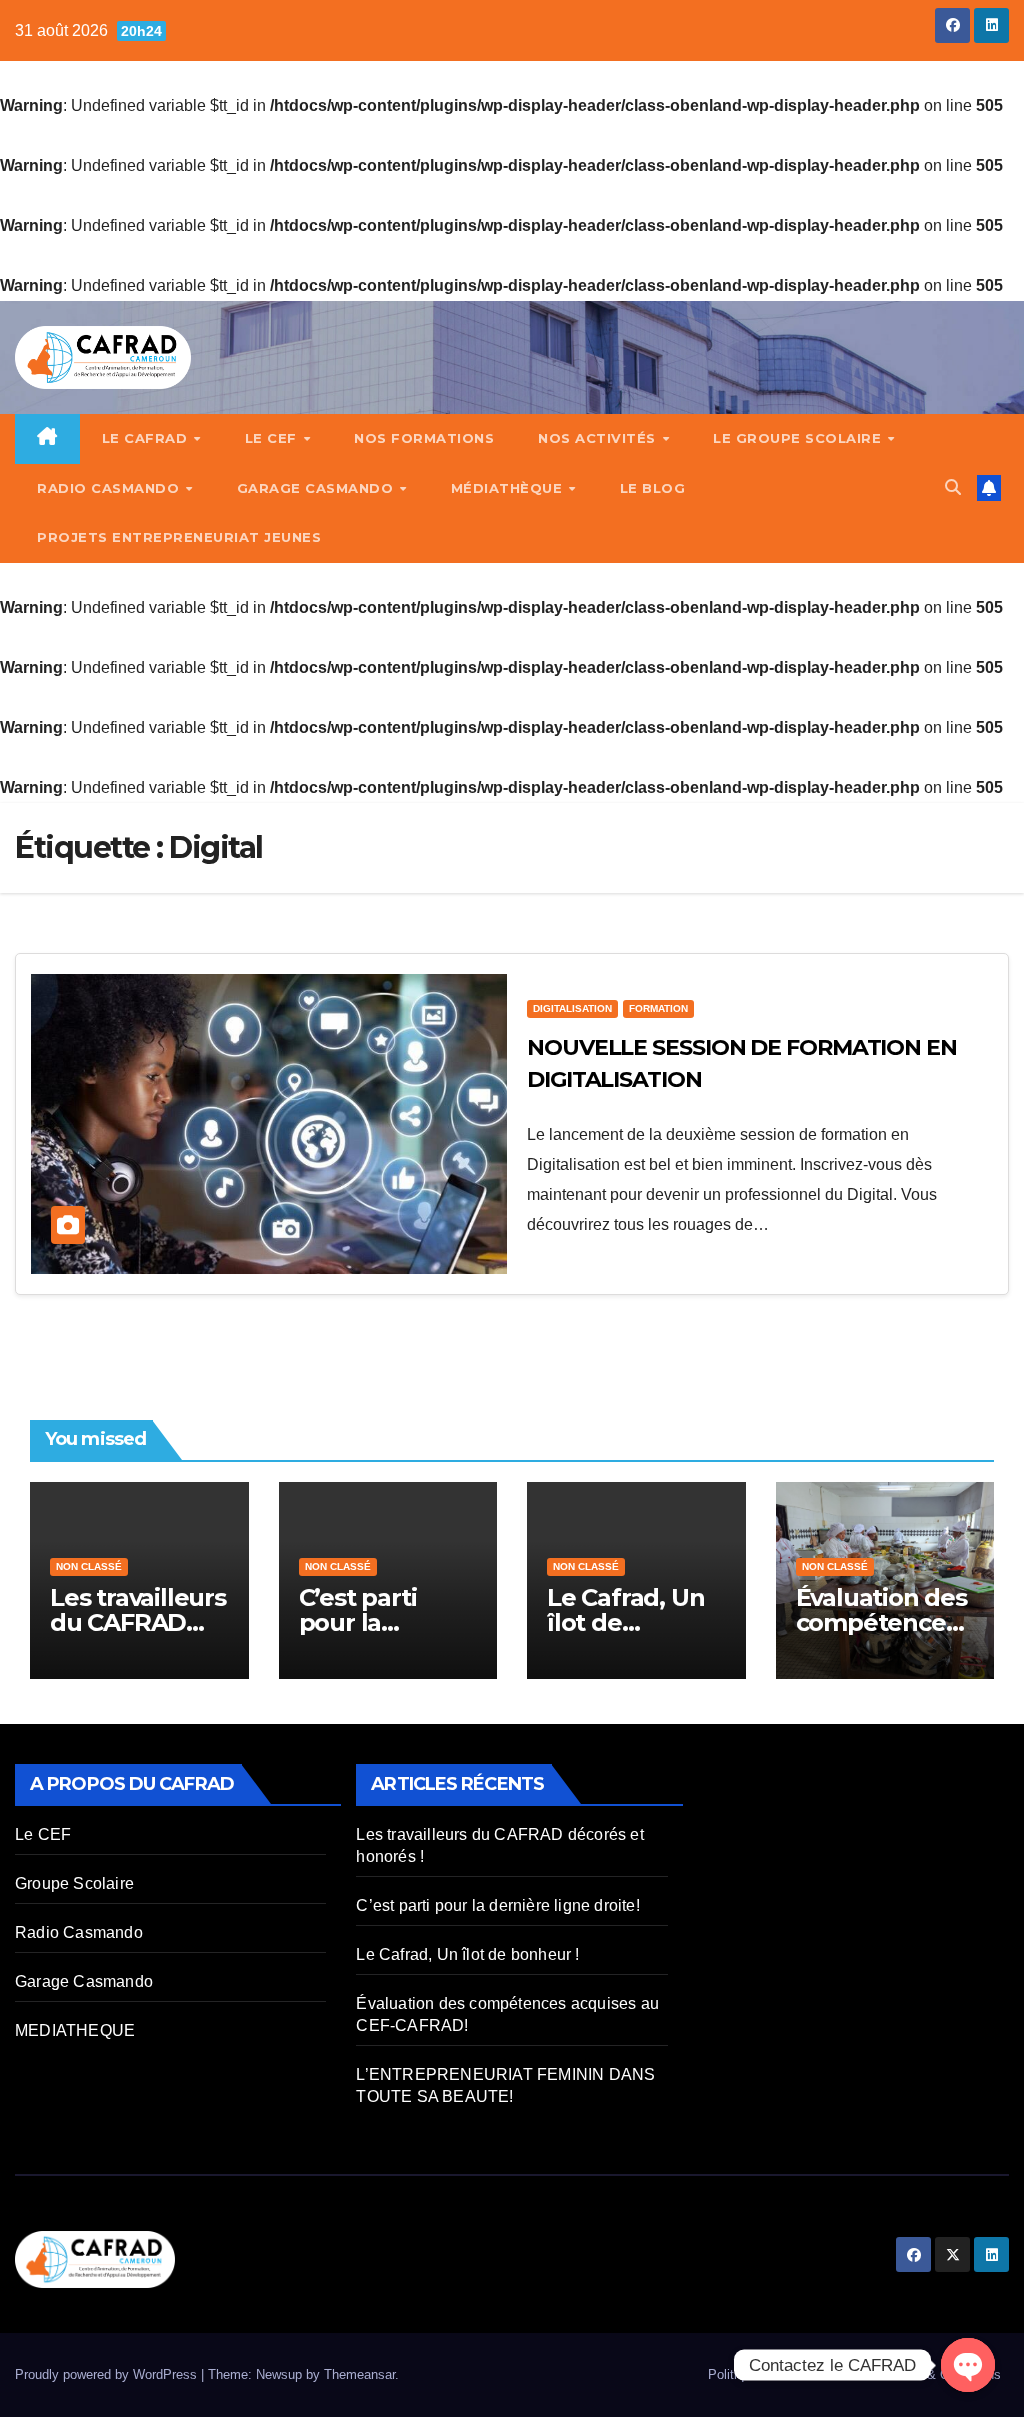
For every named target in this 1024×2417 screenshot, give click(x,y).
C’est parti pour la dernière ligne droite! (497, 1905)
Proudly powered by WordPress (108, 2374)
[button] (953, 487)
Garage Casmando (317, 488)
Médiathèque (509, 488)
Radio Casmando (110, 488)
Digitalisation (572, 1008)
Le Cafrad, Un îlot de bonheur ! (625, 1622)
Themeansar (359, 2374)
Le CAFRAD (147, 438)
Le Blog (653, 488)
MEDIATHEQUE (75, 2030)
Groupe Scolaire (74, 1883)
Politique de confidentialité (784, 2374)
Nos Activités (599, 438)
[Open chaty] (968, 2365)
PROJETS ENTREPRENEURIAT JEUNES (179, 537)
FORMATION (658, 1008)
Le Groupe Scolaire (799, 438)
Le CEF (273, 438)
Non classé (89, 1566)
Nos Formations (424, 438)
